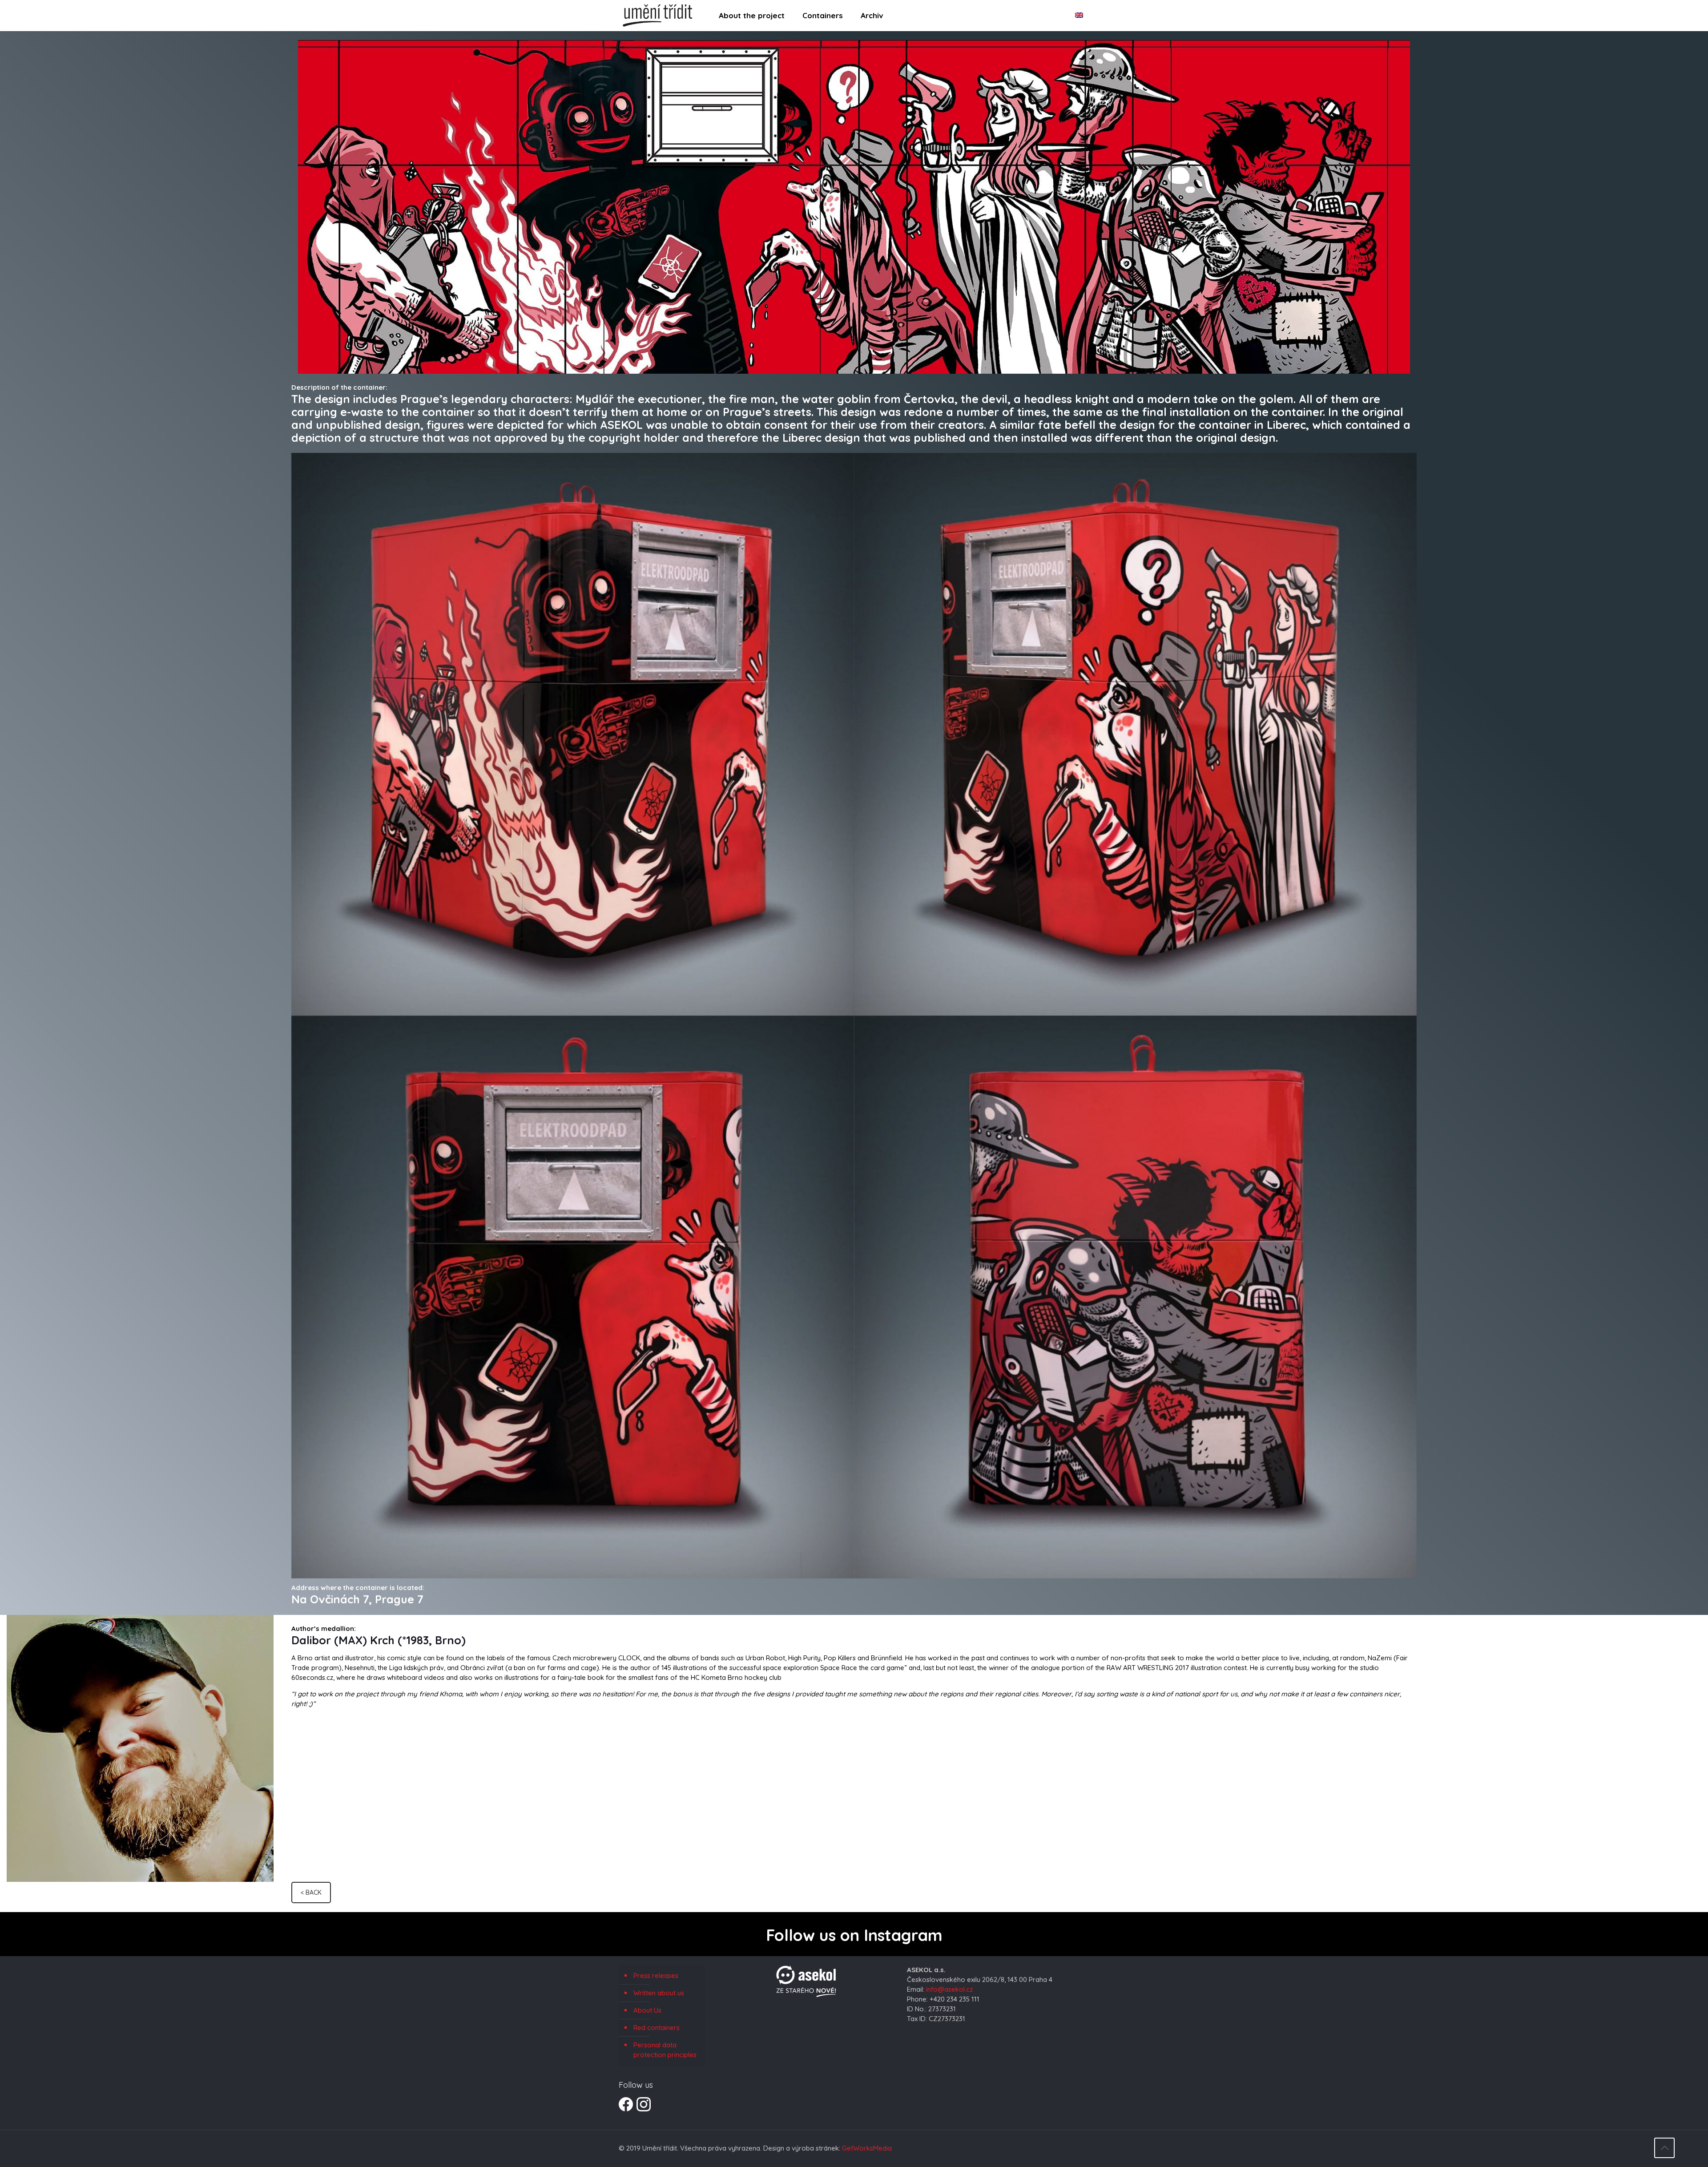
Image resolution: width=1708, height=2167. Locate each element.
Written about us (659, 1993)
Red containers (657, 2028)
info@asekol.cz (949, 1989)
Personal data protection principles (665, 2050)
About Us (647, 2010)
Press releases (656, 1975)
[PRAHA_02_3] (573, 1297)
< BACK (311, 1893)
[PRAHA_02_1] (573, 734)
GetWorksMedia (867, 2148)
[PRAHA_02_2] (1135, 734)
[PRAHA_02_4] (1135, 1297)
